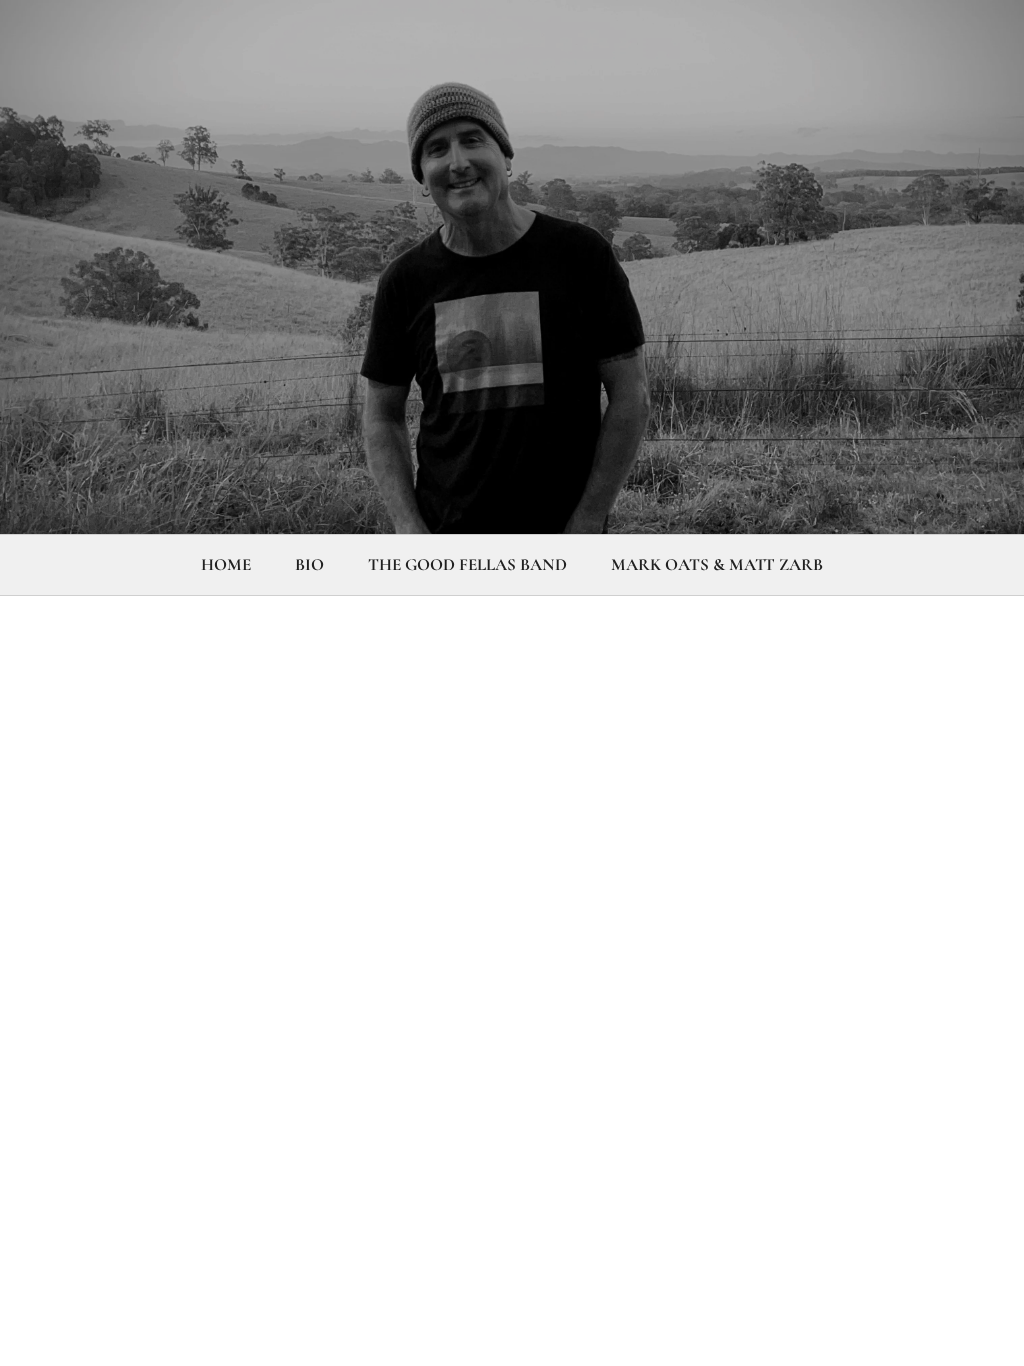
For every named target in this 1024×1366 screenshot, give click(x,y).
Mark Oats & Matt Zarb (717, 564)
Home (226, 564)
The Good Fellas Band (467, 564)
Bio (309, 564)
